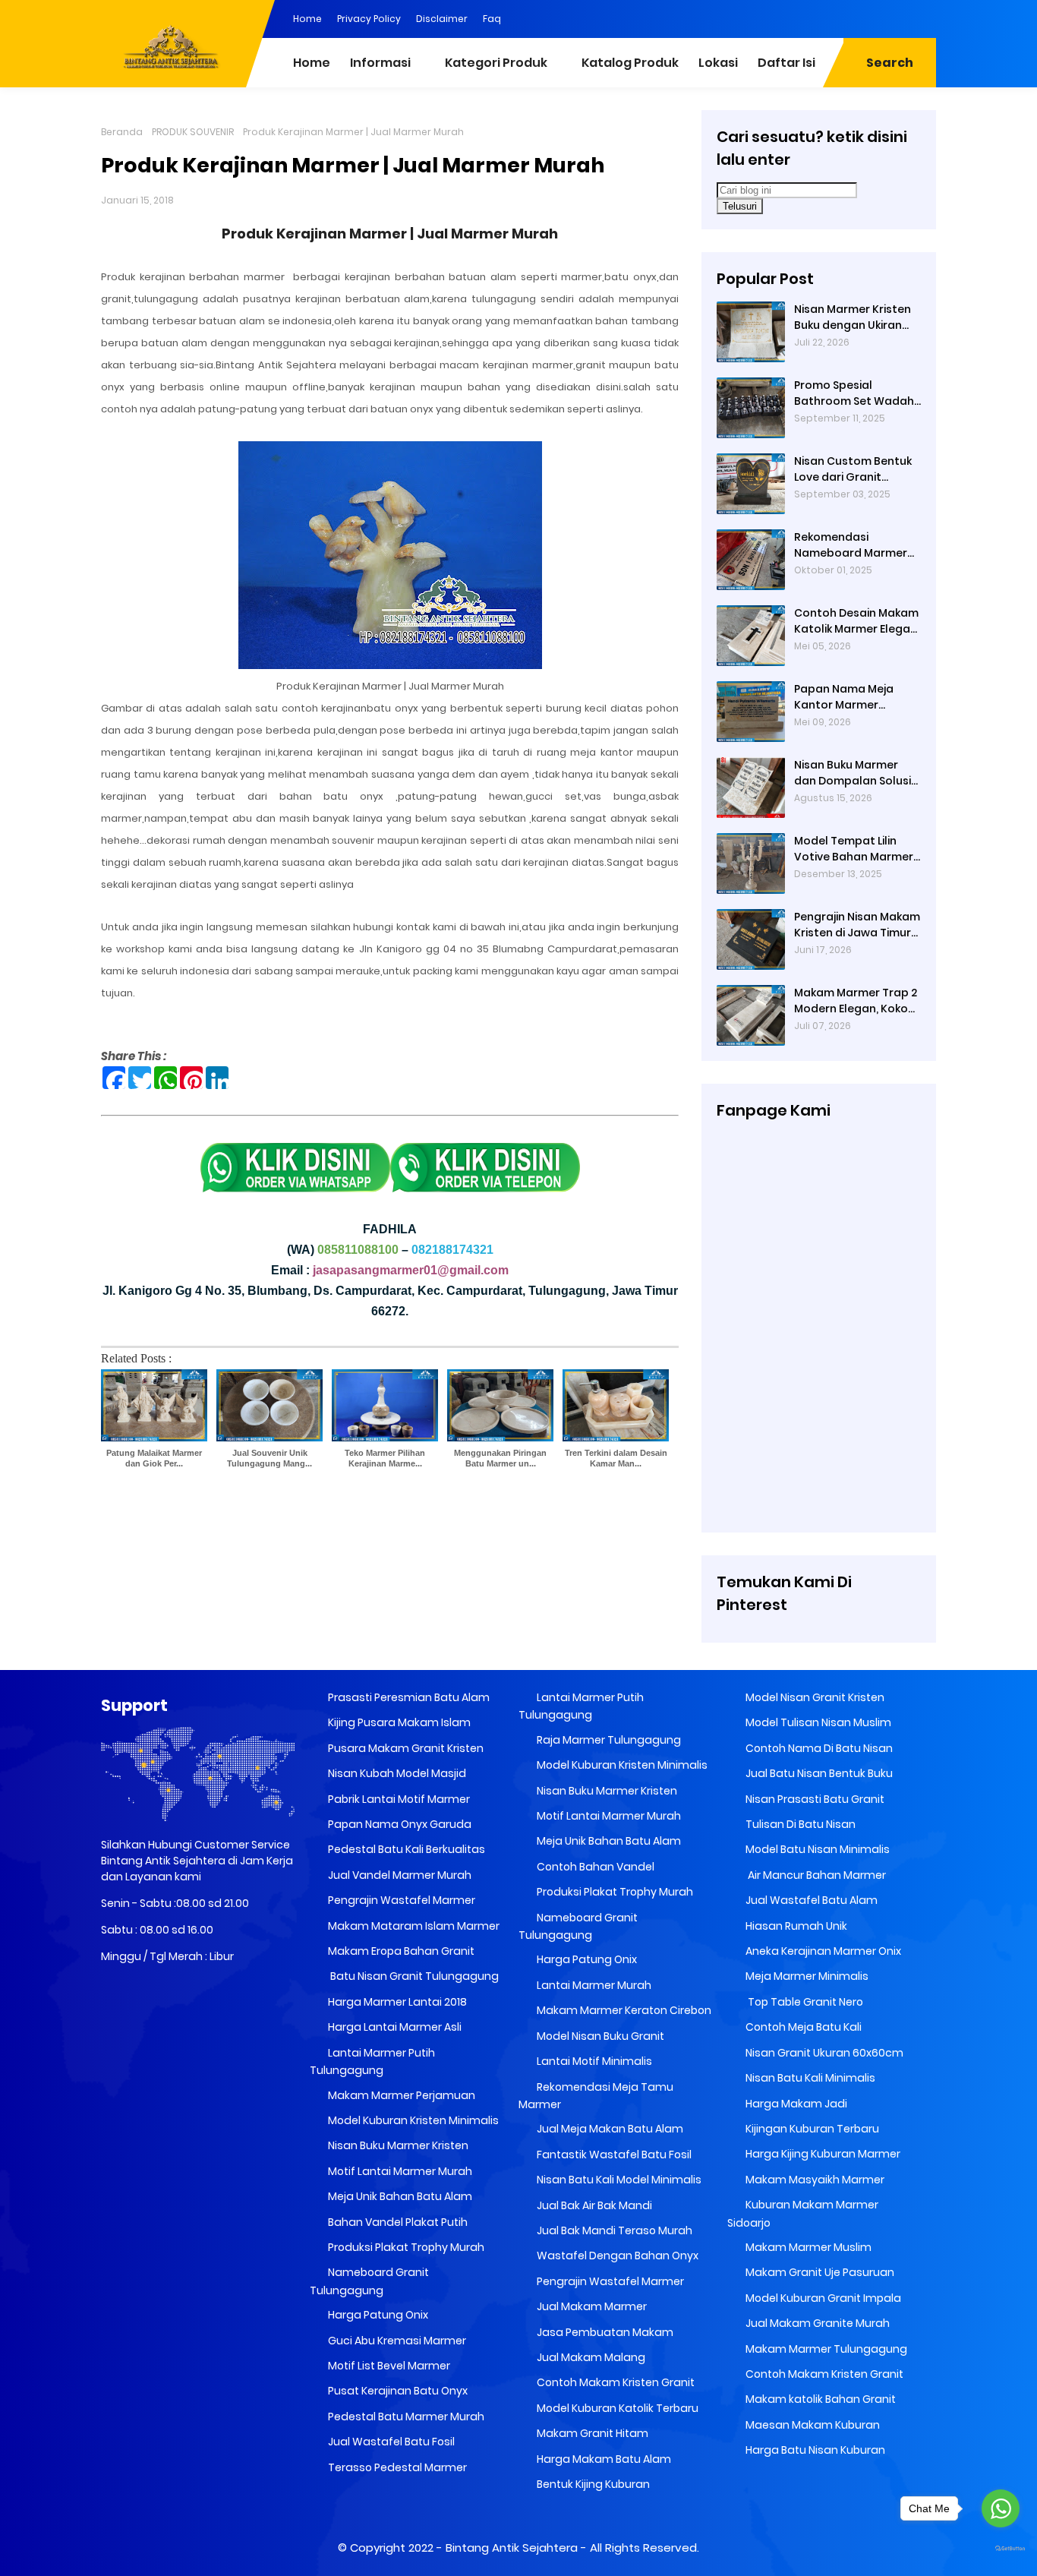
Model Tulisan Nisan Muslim (817, 1722)
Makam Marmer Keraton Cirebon (623, 2010)
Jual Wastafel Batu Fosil (390, 2442)
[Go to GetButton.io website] (1001, 2549)
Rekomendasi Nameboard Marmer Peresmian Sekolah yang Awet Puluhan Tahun (851, 545)
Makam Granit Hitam (591, 2433)
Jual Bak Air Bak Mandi (593, 2205)
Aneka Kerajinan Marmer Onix (822, 1951)
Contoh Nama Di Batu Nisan (818, 1748)
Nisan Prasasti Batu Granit (814, 1799)
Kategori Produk (496, 63)
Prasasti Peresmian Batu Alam (408, 1697)
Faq (492, 19)
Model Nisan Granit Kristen (814, 1697)
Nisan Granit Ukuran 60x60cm (823, 2053)
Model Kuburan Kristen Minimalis (412, 2120)
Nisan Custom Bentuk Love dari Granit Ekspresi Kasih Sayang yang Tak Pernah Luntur (854, 469)
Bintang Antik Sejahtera (512, 2548)
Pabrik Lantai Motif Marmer (398, 1799)
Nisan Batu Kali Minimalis (809, 2078)
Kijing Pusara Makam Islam (398, 1722)
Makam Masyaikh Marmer (814, 2180)
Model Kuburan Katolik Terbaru (616, 2408)
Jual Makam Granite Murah (816, 2323)
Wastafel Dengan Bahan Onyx (616, 2256)
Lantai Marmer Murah (593, 1985)
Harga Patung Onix (377, 2315)
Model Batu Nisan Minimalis (816, 1849)
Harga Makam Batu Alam (603, 2459)
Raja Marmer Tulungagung (608, 1740)
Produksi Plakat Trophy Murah (405, 2247)
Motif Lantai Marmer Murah (399, 2171)
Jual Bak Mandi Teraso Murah (613, 2230)
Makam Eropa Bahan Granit (400, 1951)
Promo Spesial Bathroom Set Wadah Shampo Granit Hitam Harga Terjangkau (854, 393)
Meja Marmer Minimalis (806, 1976)
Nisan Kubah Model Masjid (396, 1773)
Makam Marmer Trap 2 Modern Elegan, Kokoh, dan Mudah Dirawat (856, 1001)
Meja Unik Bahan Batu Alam (399, 2196)
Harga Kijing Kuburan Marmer (822, 2154)
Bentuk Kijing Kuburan (592, 2484)
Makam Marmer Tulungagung (825, 2349)
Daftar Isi (786, 63)
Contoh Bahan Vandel (594, 1867)
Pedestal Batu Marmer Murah (405, 2417)
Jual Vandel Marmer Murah (399, 1875)
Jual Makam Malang (590, 2357)
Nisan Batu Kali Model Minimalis (618, 2180)
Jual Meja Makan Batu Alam (609, 2129)
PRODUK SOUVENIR (193, 132)
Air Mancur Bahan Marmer (815, 1875)
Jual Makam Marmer (591, 2306)
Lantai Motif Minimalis (593, 2061)
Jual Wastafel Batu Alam (810, 1900)
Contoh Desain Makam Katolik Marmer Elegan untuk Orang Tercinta (856, 621)
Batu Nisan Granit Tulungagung (412, 1976)
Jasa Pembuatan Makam (604, 2332)
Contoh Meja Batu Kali (802, 2027)
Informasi (380, 63)
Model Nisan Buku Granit (599, 2036)
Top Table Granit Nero (803, 2002)
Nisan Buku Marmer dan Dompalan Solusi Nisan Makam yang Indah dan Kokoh (853, 773)
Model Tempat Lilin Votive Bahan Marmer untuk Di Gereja (854, 849)
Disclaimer (442, 19)
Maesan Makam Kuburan (812, 2425)
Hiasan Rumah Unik (795, 1926)
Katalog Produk (630, 63)
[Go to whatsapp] (1001, 2508)
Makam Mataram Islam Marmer (413, 1926)
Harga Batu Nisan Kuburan (814, 2450)
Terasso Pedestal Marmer (396, 2467)
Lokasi (718, 63)
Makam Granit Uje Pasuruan (819, 2272)
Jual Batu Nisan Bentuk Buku (818, 1773)
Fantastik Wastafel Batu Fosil (613, 2155)
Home (307, 19)
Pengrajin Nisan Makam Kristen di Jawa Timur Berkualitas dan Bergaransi (857, 925)
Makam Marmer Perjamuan (400, 2095)
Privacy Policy (369, 19)
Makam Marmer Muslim (807, 2247)
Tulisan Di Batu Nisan (799, 1824)
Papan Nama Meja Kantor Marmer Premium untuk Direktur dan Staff (857, 697)
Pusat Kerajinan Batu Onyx (397, 2391)
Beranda (122, 132)
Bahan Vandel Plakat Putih (397, 2222)
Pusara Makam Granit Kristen (405, 1748)
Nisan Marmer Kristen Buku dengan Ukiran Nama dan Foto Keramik (853, 317)
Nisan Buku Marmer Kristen (397, 2145)
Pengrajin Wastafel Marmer (400, 1900)
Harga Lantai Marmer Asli (394, 2027)
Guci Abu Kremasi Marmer (396, 2341)
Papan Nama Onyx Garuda (400, 1824)
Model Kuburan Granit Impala (822, 2298)
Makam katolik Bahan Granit (820, 2399)
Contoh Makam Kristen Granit (615, 2382)
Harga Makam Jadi (795, 2104)
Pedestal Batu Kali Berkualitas (405, 1849)
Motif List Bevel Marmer (388, 2366)
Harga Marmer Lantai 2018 (396, 2002)
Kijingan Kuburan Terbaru (811, 2129)
